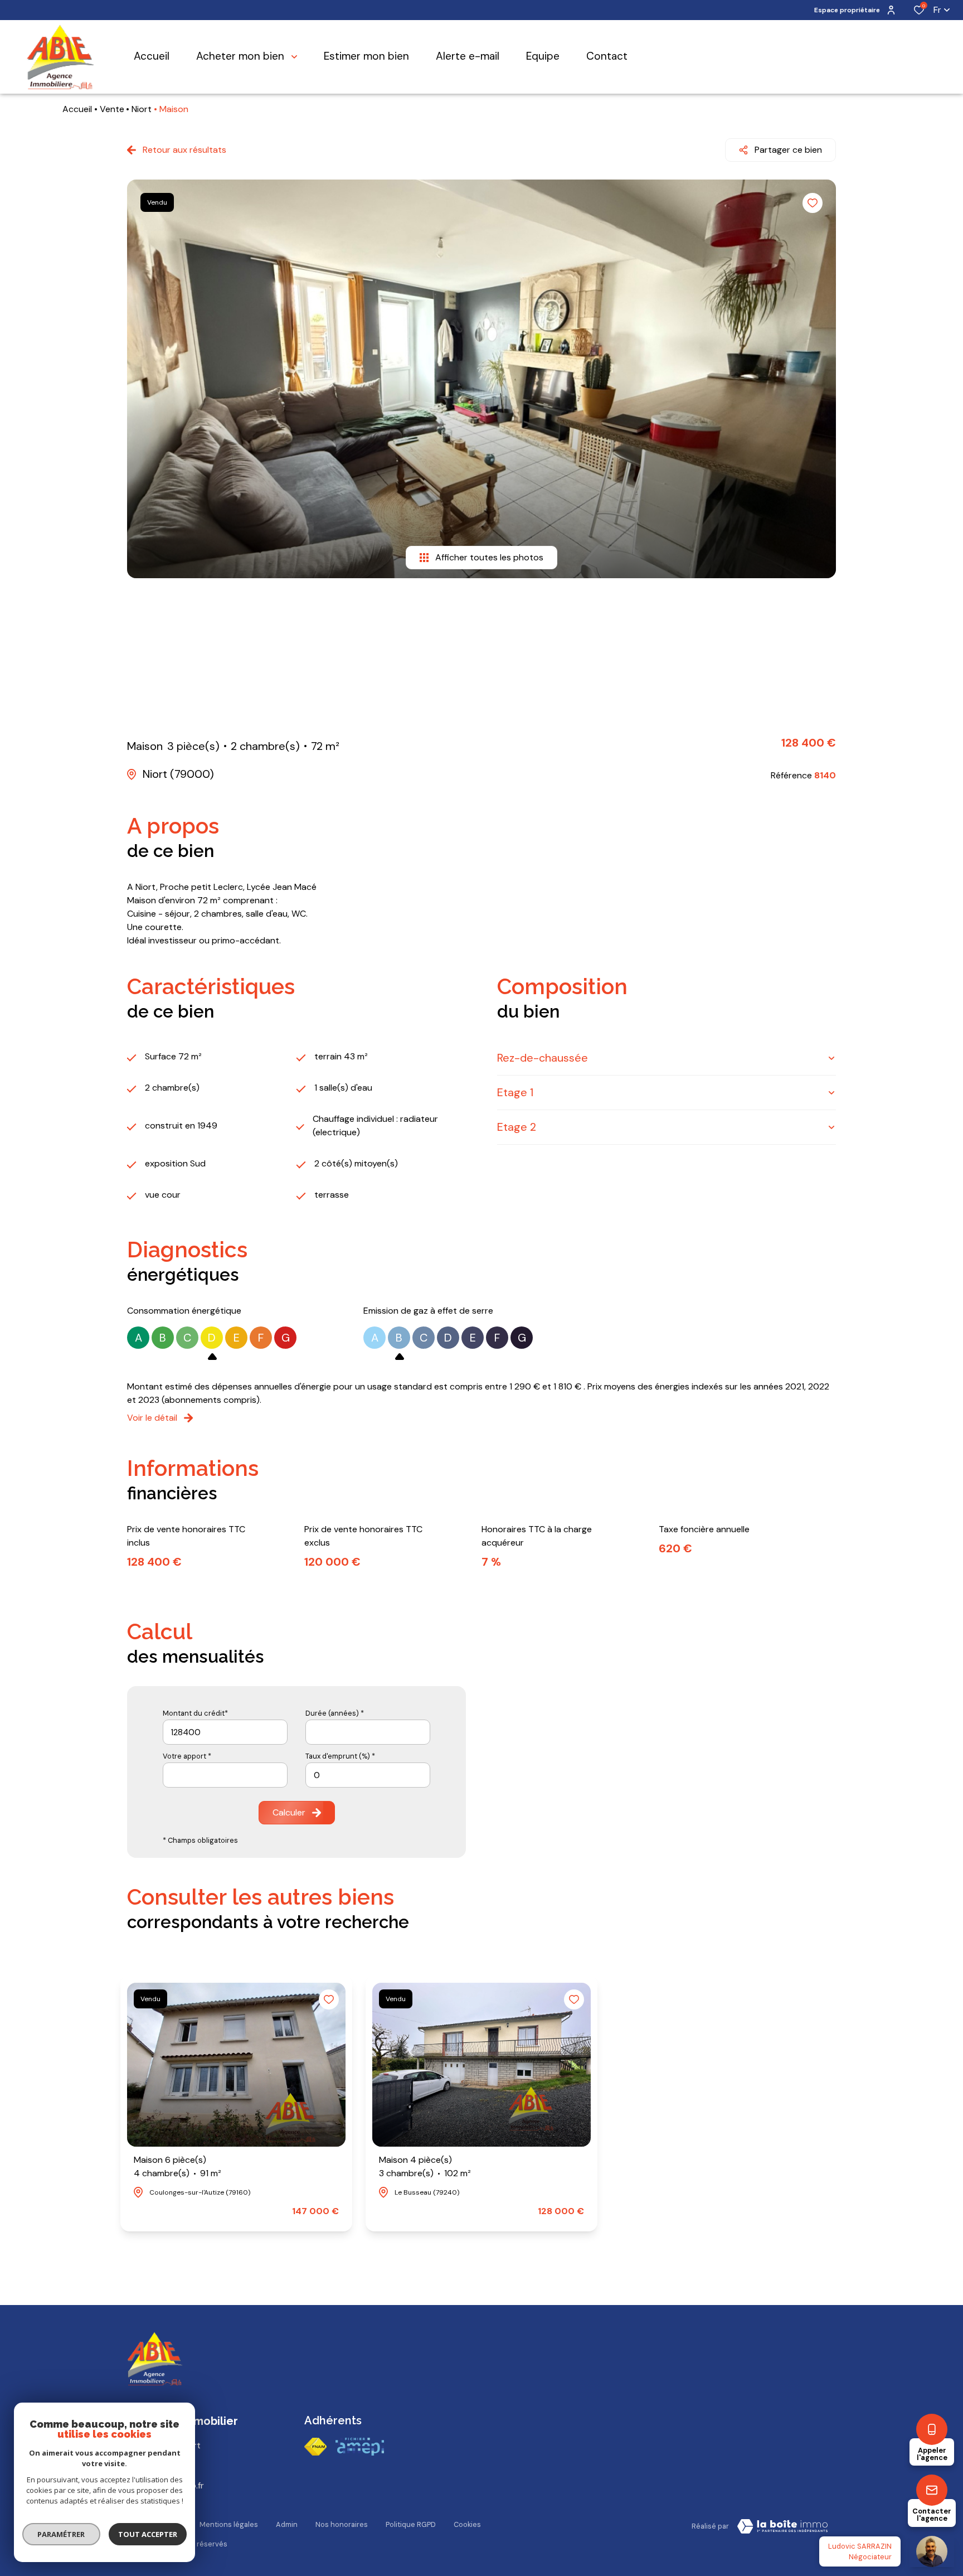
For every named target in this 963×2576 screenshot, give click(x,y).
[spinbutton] (368, 1775)
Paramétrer (62, 2534)
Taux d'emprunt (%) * (340, 1756)
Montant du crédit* (195, 1713)
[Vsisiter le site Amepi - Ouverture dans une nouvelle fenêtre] (360, 2447)
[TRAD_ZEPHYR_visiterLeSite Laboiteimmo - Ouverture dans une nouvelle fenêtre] (782, 2526)
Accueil (77, 109)
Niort (142, 109)
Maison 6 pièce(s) (177, 2166)
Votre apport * (187, 1756)
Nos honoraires (342, 2524)
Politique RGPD (411, 2524)
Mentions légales (229, 2524)
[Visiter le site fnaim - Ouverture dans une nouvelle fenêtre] (315, 2447)
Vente (112, 109)
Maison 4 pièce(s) (425, 2166)
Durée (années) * (335, 1713)
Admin (287, 2524)
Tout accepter (148, 2534)
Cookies (467, 2524)
